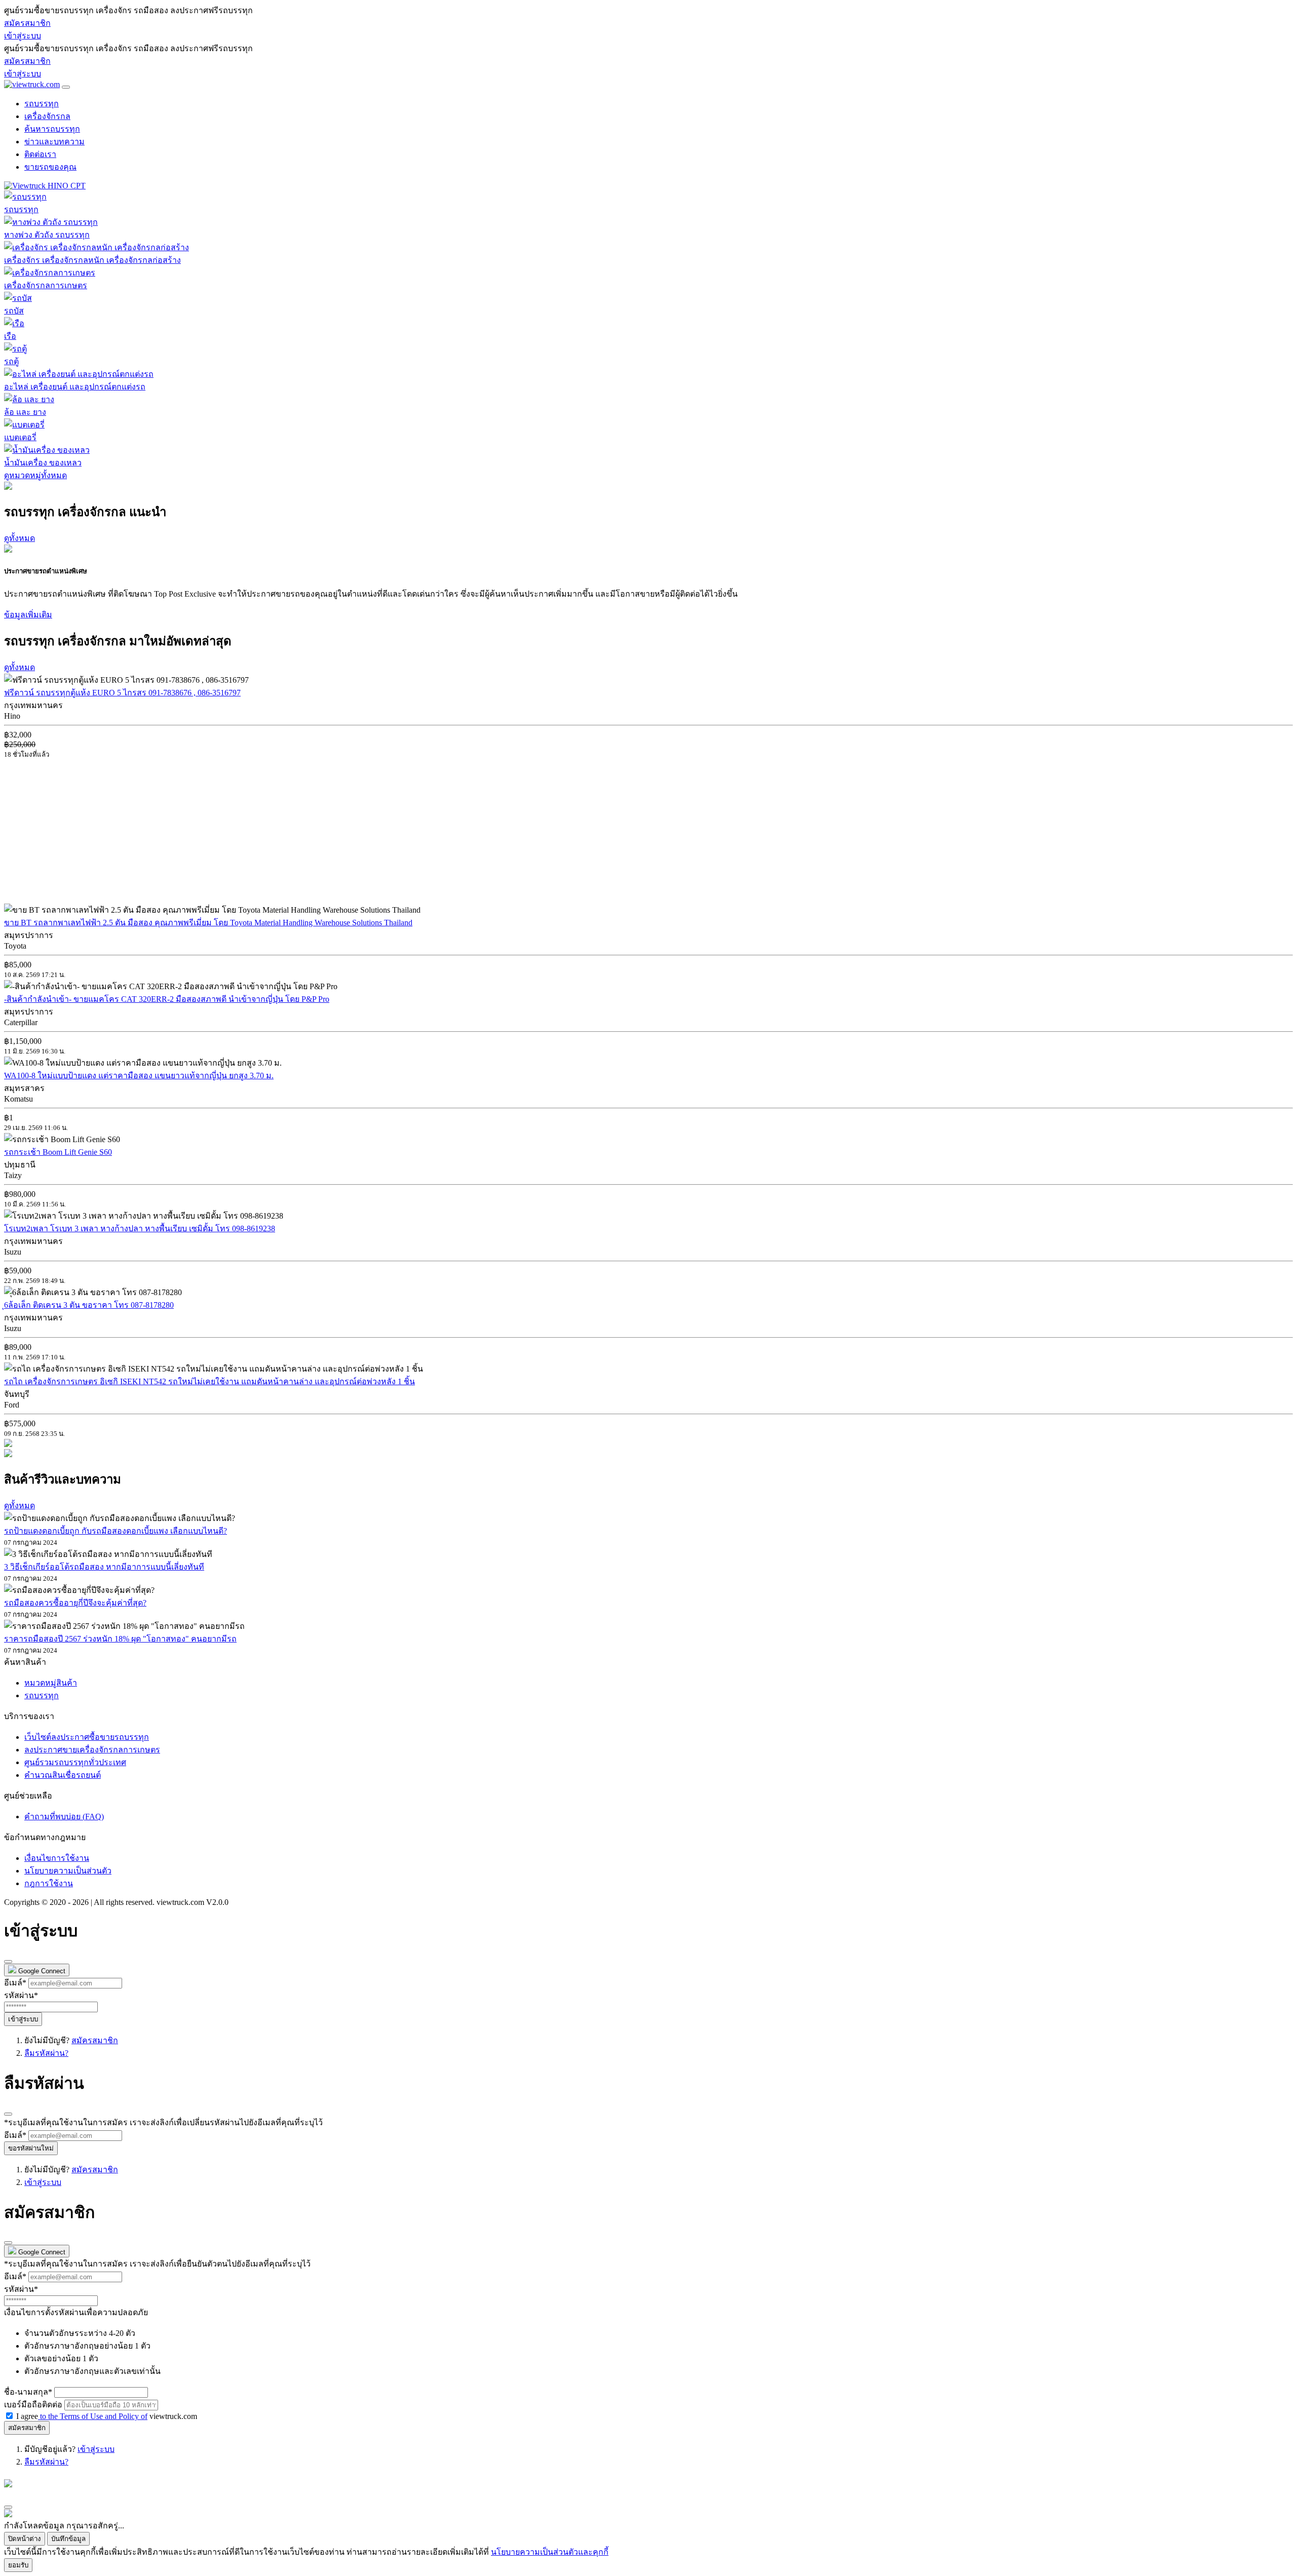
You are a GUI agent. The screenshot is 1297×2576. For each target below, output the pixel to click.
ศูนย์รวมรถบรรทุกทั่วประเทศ (75, 1762)
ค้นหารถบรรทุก (52, 129)
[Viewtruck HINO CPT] (45, 186)
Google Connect (41, 1971)
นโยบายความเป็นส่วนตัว (68, 1871)
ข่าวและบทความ (54, 142)
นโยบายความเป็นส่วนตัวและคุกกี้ (550, 2552)
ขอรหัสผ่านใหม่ (31, 2148)
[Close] (8, 1962)
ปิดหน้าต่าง (25, 2539)
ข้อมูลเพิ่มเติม (28, 615)
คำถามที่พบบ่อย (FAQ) (64, 1817)
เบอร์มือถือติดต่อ (33, 2405)
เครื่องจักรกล (47, 116)
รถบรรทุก (42, 104)
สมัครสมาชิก (27, 23)
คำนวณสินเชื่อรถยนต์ (63, 1775)
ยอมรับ (18, 2565)
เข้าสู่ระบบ (23, 36)
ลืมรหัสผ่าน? (46, 2053)
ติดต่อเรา (40, 154)
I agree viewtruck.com (107, 2416)
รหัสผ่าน (21, 1995)
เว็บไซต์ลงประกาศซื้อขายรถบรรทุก (87, 1737)
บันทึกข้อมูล (68, 2539)
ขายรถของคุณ (50, 167)
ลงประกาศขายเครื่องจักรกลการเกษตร (92, 1750)
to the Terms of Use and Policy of (93, 2416)
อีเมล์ (15, 1983)
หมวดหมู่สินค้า (51, 1683)
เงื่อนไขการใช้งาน (57, 1858)
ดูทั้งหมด (20, 538)
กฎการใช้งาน (49, 1883)
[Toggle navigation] (66, 87)
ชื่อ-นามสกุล (28, 2392)
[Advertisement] (89, 831)
